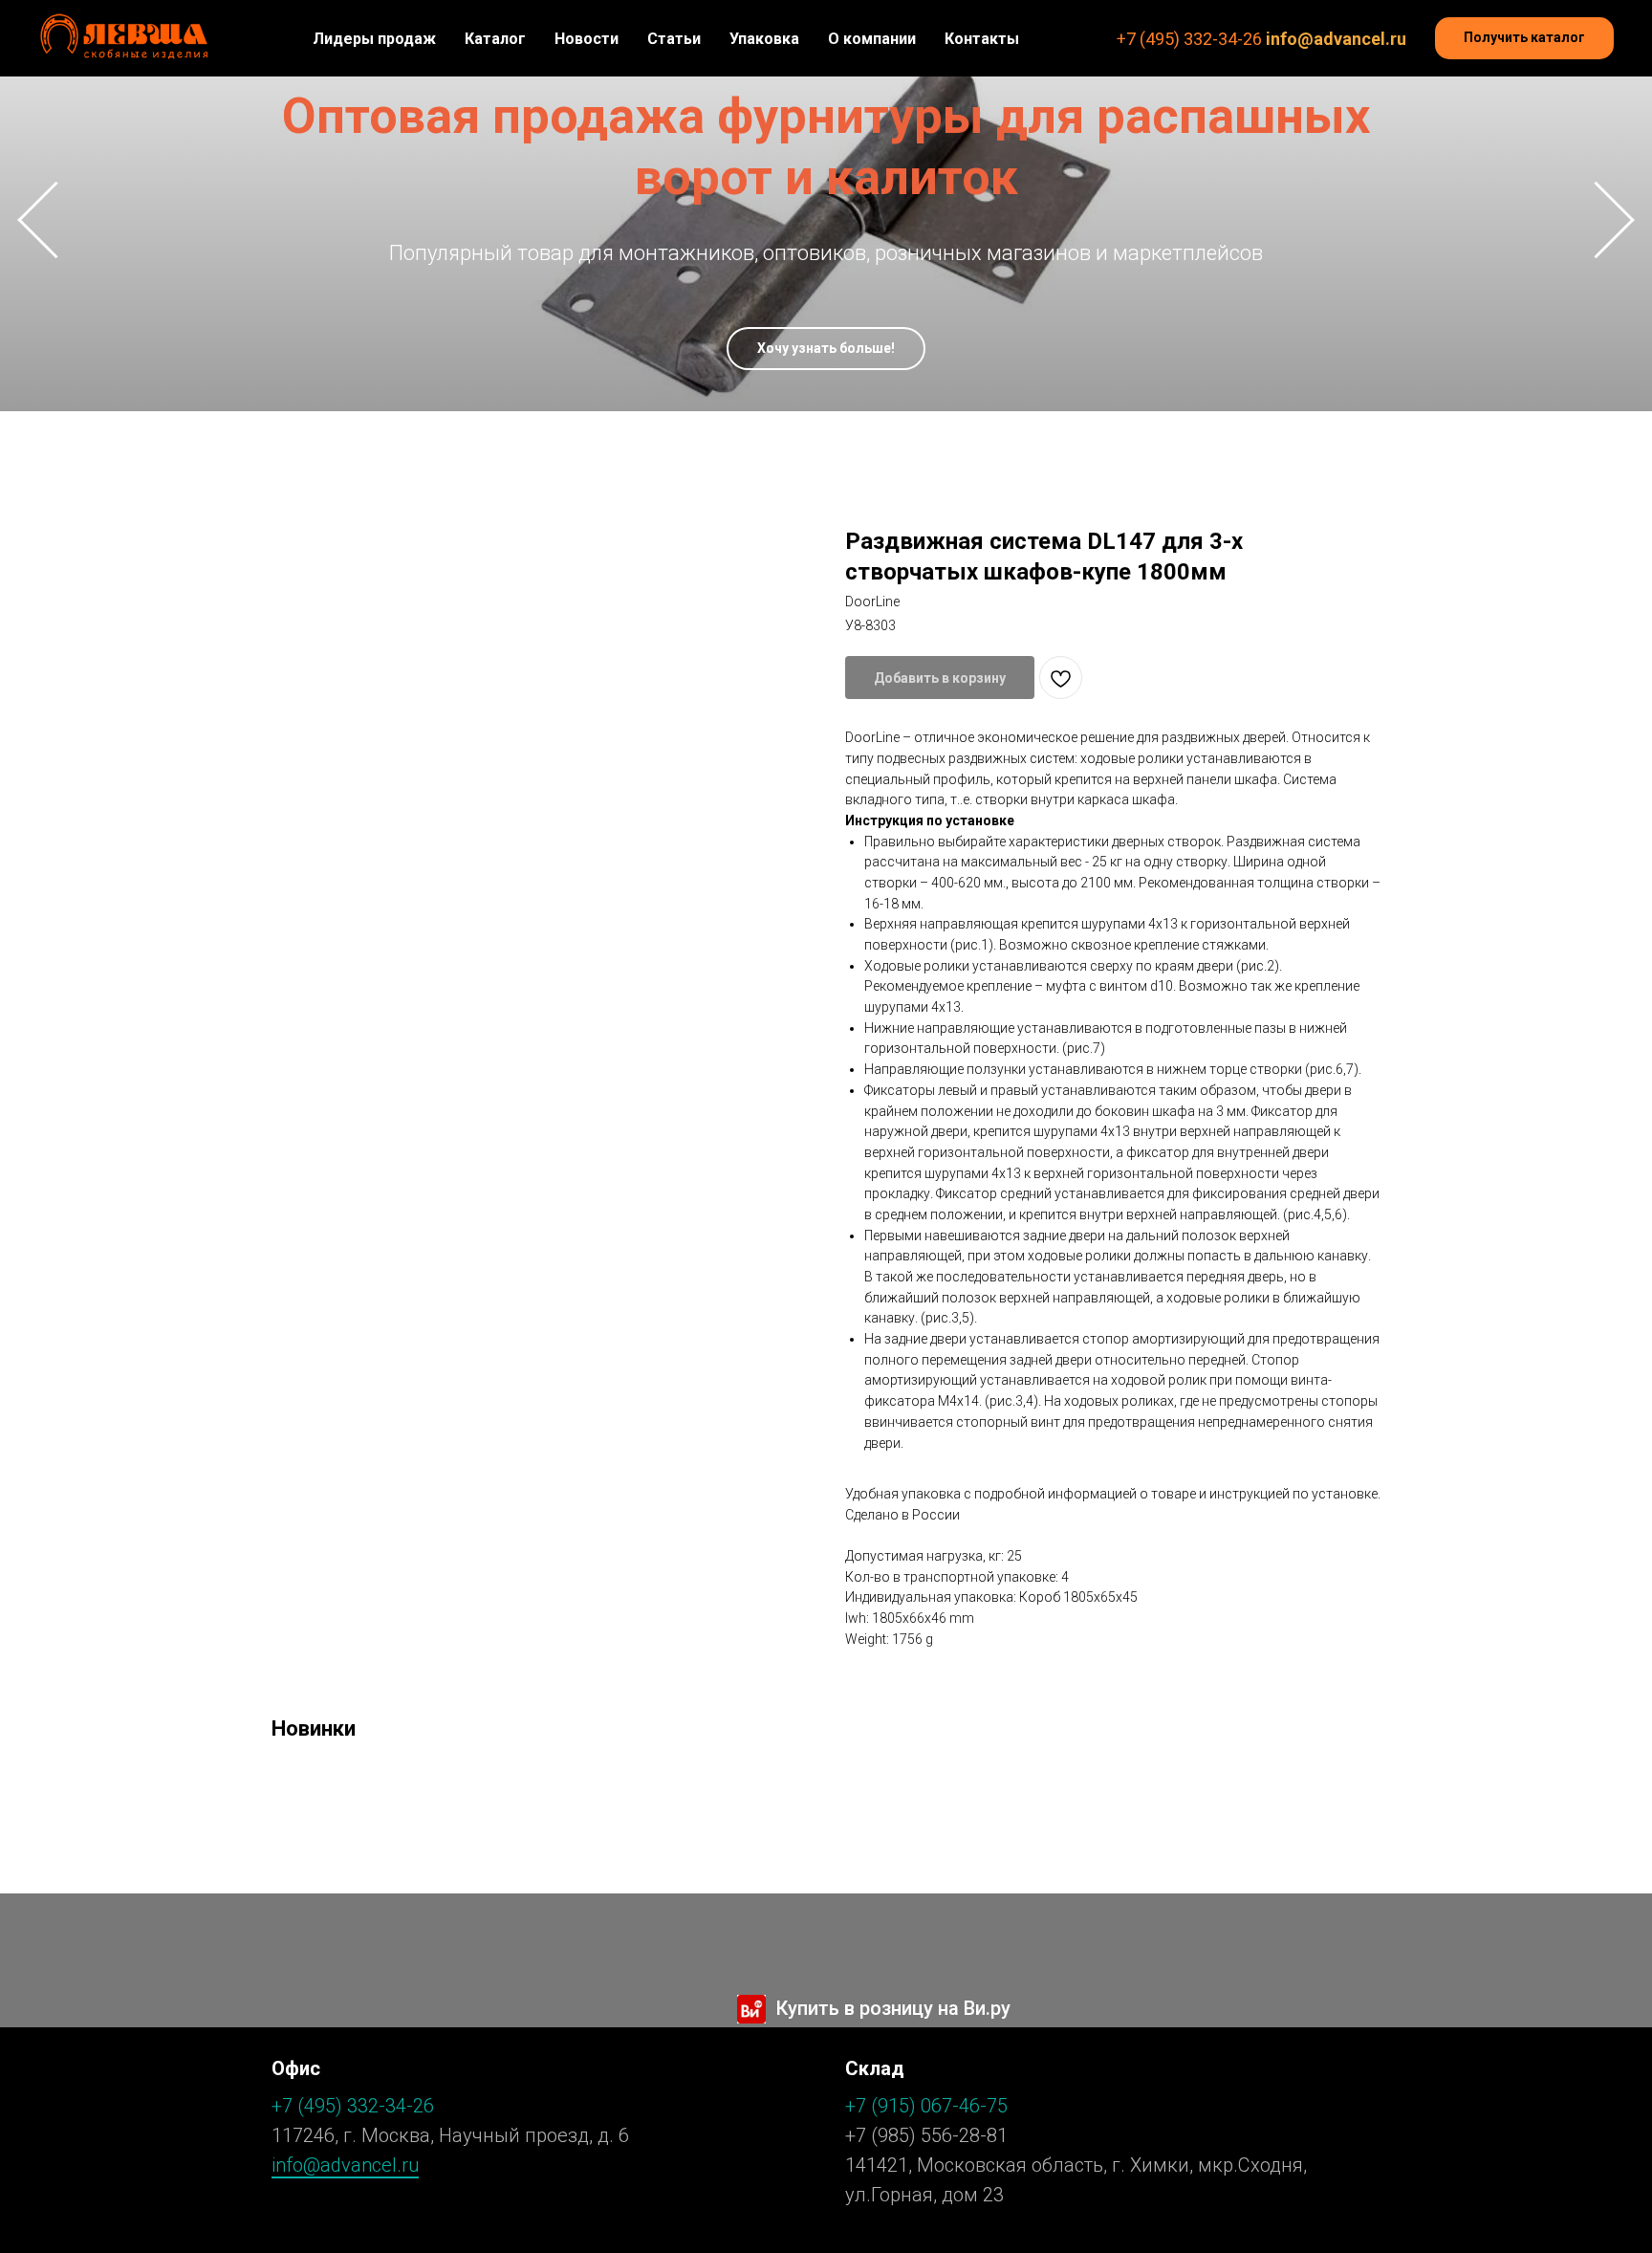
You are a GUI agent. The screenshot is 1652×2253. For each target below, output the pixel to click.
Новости (587, 39)
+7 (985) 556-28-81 (926, 2135)
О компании (872, 39)
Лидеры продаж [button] (374, 39)
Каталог (495, 39)
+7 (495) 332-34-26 (1189, 39)
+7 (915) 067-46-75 (926, 2106)
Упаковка (764, 39)
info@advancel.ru (1336, 39)
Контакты (982, 39)
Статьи (674, 39)
